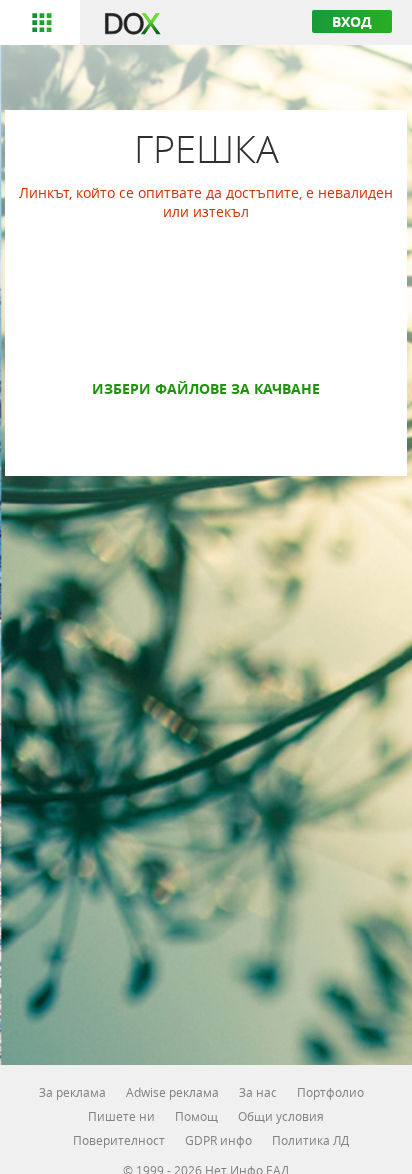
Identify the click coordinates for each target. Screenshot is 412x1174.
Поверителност (119, 1140)
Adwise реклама (172, 1092)
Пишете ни (121, 1116)
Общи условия (281, 1116)
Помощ (196, 1116)
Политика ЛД (310, 1140)
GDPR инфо (218, 1140)
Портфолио (330, 1092)
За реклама (72, 1092)
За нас (258, 1092)
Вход (352, 21)
